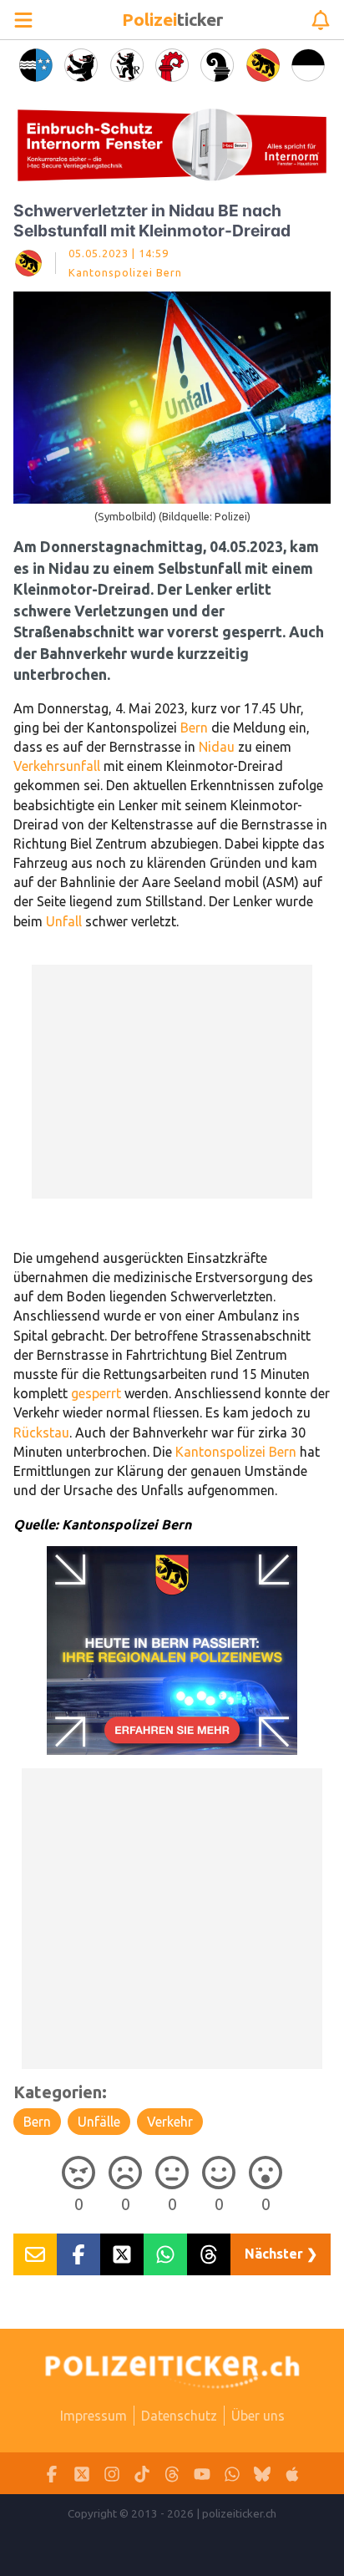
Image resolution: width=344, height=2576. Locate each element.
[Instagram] (112, 2474)
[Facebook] (52, 2474)
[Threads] (172, 2474)
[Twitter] (82, 2474)
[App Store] (292, 2474)
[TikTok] (142, 2474)
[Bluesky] (262, 2474)
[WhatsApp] (232, 2474)
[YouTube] (202, 2474)
